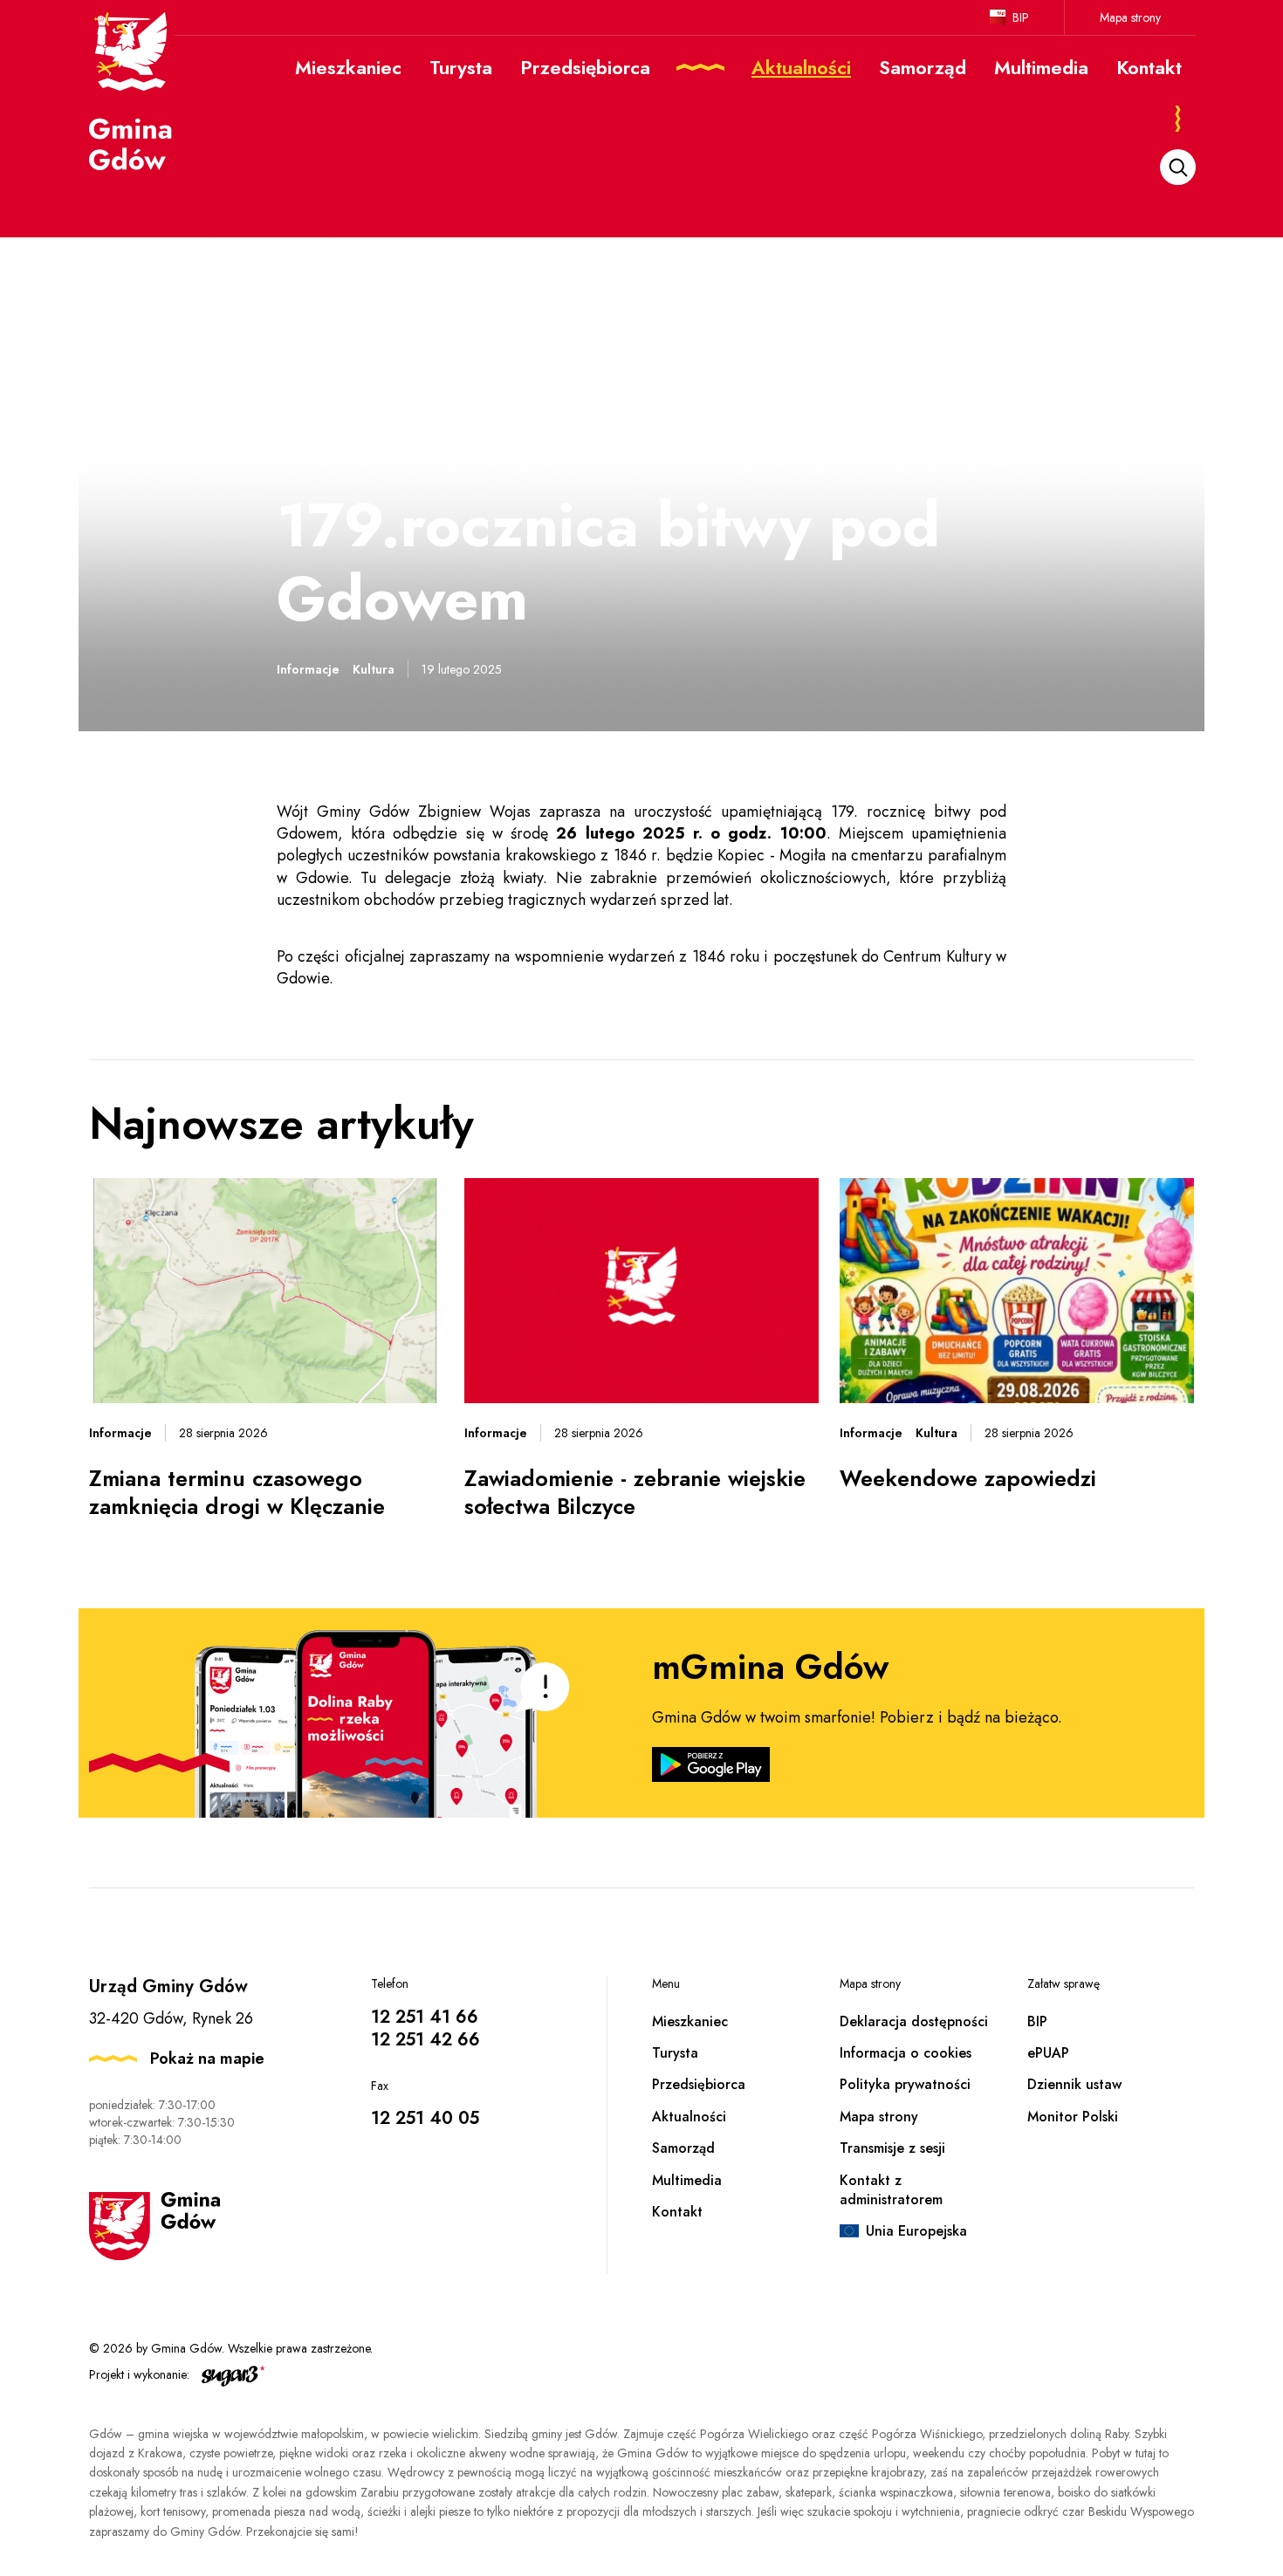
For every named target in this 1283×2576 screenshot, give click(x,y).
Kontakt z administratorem (891, 2190)
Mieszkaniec (690, 2021)
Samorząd (683, 2148)
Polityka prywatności (905, 2084)
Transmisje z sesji (892, 2148)
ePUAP (1048, 2053)
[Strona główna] (132, 90)
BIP (1021, 17)
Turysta (675, 2053)
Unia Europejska (916, 2231)
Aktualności (689, 2117)
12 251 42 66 (425, 2040)
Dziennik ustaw (1074, 2084)
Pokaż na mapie (207, 2059)
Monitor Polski (1073, 2117)
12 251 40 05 (425, 2118)
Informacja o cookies (906, 2053)
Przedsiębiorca (699, 2084)
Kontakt (677, 2212)
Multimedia (687, 2180)
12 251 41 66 (425, 2017)
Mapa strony (1130, 17)
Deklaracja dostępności (914, 2021)
